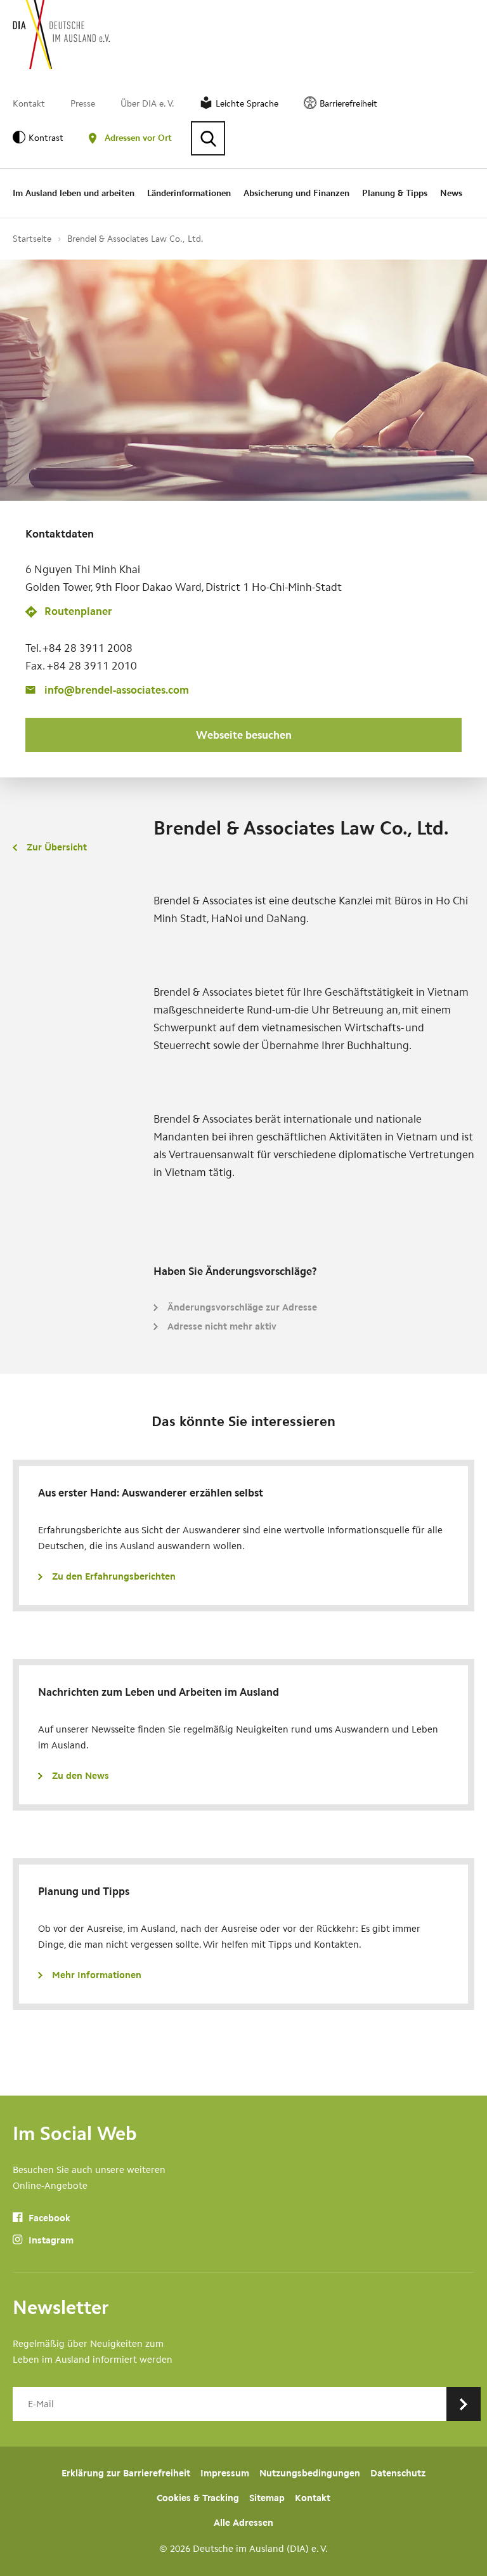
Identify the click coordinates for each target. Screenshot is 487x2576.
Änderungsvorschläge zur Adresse (242, 1307)
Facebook (48, 2218)
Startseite (32, 239)
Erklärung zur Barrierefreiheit (126, 2473)
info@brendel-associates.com (117, 690)
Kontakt (29, 104)
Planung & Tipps (395, 193)
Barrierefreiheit (348, 104)
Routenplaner (78, 611)
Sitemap (267, 2498)
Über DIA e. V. (147, 104)
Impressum (225, 2473)
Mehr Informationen (97, 1975)
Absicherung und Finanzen (296, 193)
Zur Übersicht (57, 847)
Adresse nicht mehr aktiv (222, 1326)
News (451, 193)
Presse (83, 104)
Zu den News (81, 1776)
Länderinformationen (189, 193)
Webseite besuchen (244, 735)
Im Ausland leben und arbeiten (74, 193)
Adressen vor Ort (138, 138)
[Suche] (208, 138)
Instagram (50, 2240)
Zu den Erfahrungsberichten (114, 1576)
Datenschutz (398, 2473)
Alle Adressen (243, 2523)
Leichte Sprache (247, 104)
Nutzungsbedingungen (310, 2473)
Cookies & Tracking (198, 2498)
